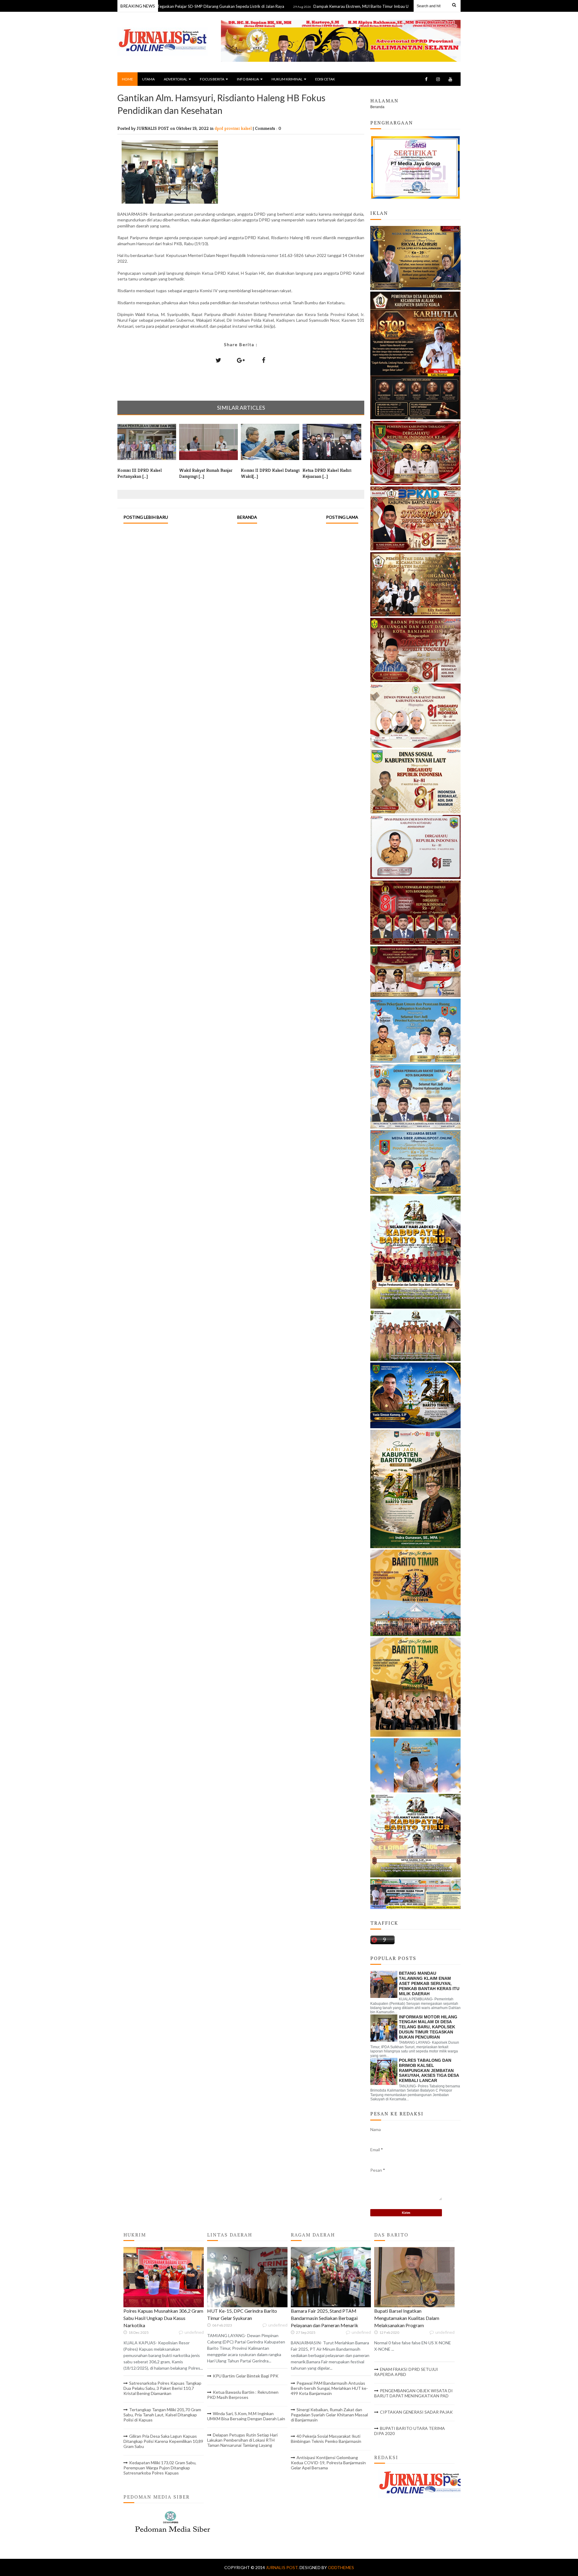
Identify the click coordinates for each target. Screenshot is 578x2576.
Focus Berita (212, 79)
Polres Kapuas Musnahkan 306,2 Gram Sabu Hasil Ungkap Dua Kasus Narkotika (163, 2318)
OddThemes (341, 2567)
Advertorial (176, 79)
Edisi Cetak (325, 79)
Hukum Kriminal (287, 79)
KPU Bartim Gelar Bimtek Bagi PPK (246, 2376)
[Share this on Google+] (241, 360)
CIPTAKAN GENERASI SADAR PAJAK (416, 2412)
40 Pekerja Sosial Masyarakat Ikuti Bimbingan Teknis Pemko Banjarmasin (326, 2439)
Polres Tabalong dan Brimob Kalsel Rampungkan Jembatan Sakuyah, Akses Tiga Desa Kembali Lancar (429, 2070)
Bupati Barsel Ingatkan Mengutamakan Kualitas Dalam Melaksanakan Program (407, 2318)
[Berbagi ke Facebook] (263, 360)
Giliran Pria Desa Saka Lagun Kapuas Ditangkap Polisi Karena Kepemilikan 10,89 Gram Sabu (163, 2441)
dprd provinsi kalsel (234, 128)
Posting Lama (342, 517)
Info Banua (248, 79)
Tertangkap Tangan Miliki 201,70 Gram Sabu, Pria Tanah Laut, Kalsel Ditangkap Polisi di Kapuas (162, 2415)
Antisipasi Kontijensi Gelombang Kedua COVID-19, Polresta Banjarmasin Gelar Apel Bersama (328, 2463)
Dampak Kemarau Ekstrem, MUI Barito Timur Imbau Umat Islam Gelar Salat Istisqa (309, 6)
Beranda (247, 517)
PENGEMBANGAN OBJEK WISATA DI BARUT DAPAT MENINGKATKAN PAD (413, 2393)
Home (127, 79)
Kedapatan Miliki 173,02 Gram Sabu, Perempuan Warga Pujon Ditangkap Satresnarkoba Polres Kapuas (160, 2468)
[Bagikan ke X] (218, 360)
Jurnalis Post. (283, 2567)
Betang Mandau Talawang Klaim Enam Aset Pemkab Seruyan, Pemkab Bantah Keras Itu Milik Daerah (429, 1983)
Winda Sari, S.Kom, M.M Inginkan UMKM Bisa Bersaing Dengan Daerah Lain (246, 2416)
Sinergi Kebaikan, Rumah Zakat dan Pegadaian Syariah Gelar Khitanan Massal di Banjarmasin (329, 2415)
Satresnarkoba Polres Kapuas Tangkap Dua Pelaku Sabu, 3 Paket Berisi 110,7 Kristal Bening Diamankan (162, 2388)
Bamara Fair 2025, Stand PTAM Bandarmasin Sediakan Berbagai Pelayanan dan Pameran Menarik (325, 2318)
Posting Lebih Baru (146, 517)
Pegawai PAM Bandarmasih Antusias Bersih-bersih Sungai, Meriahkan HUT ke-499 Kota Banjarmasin (329, 2388)
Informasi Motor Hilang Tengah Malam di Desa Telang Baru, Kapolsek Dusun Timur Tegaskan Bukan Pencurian (428, 2027)
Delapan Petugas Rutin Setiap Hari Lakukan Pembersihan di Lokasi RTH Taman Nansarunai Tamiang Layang (242, 2440)
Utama (148, 79)
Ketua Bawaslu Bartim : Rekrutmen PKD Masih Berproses (243, 2395)
